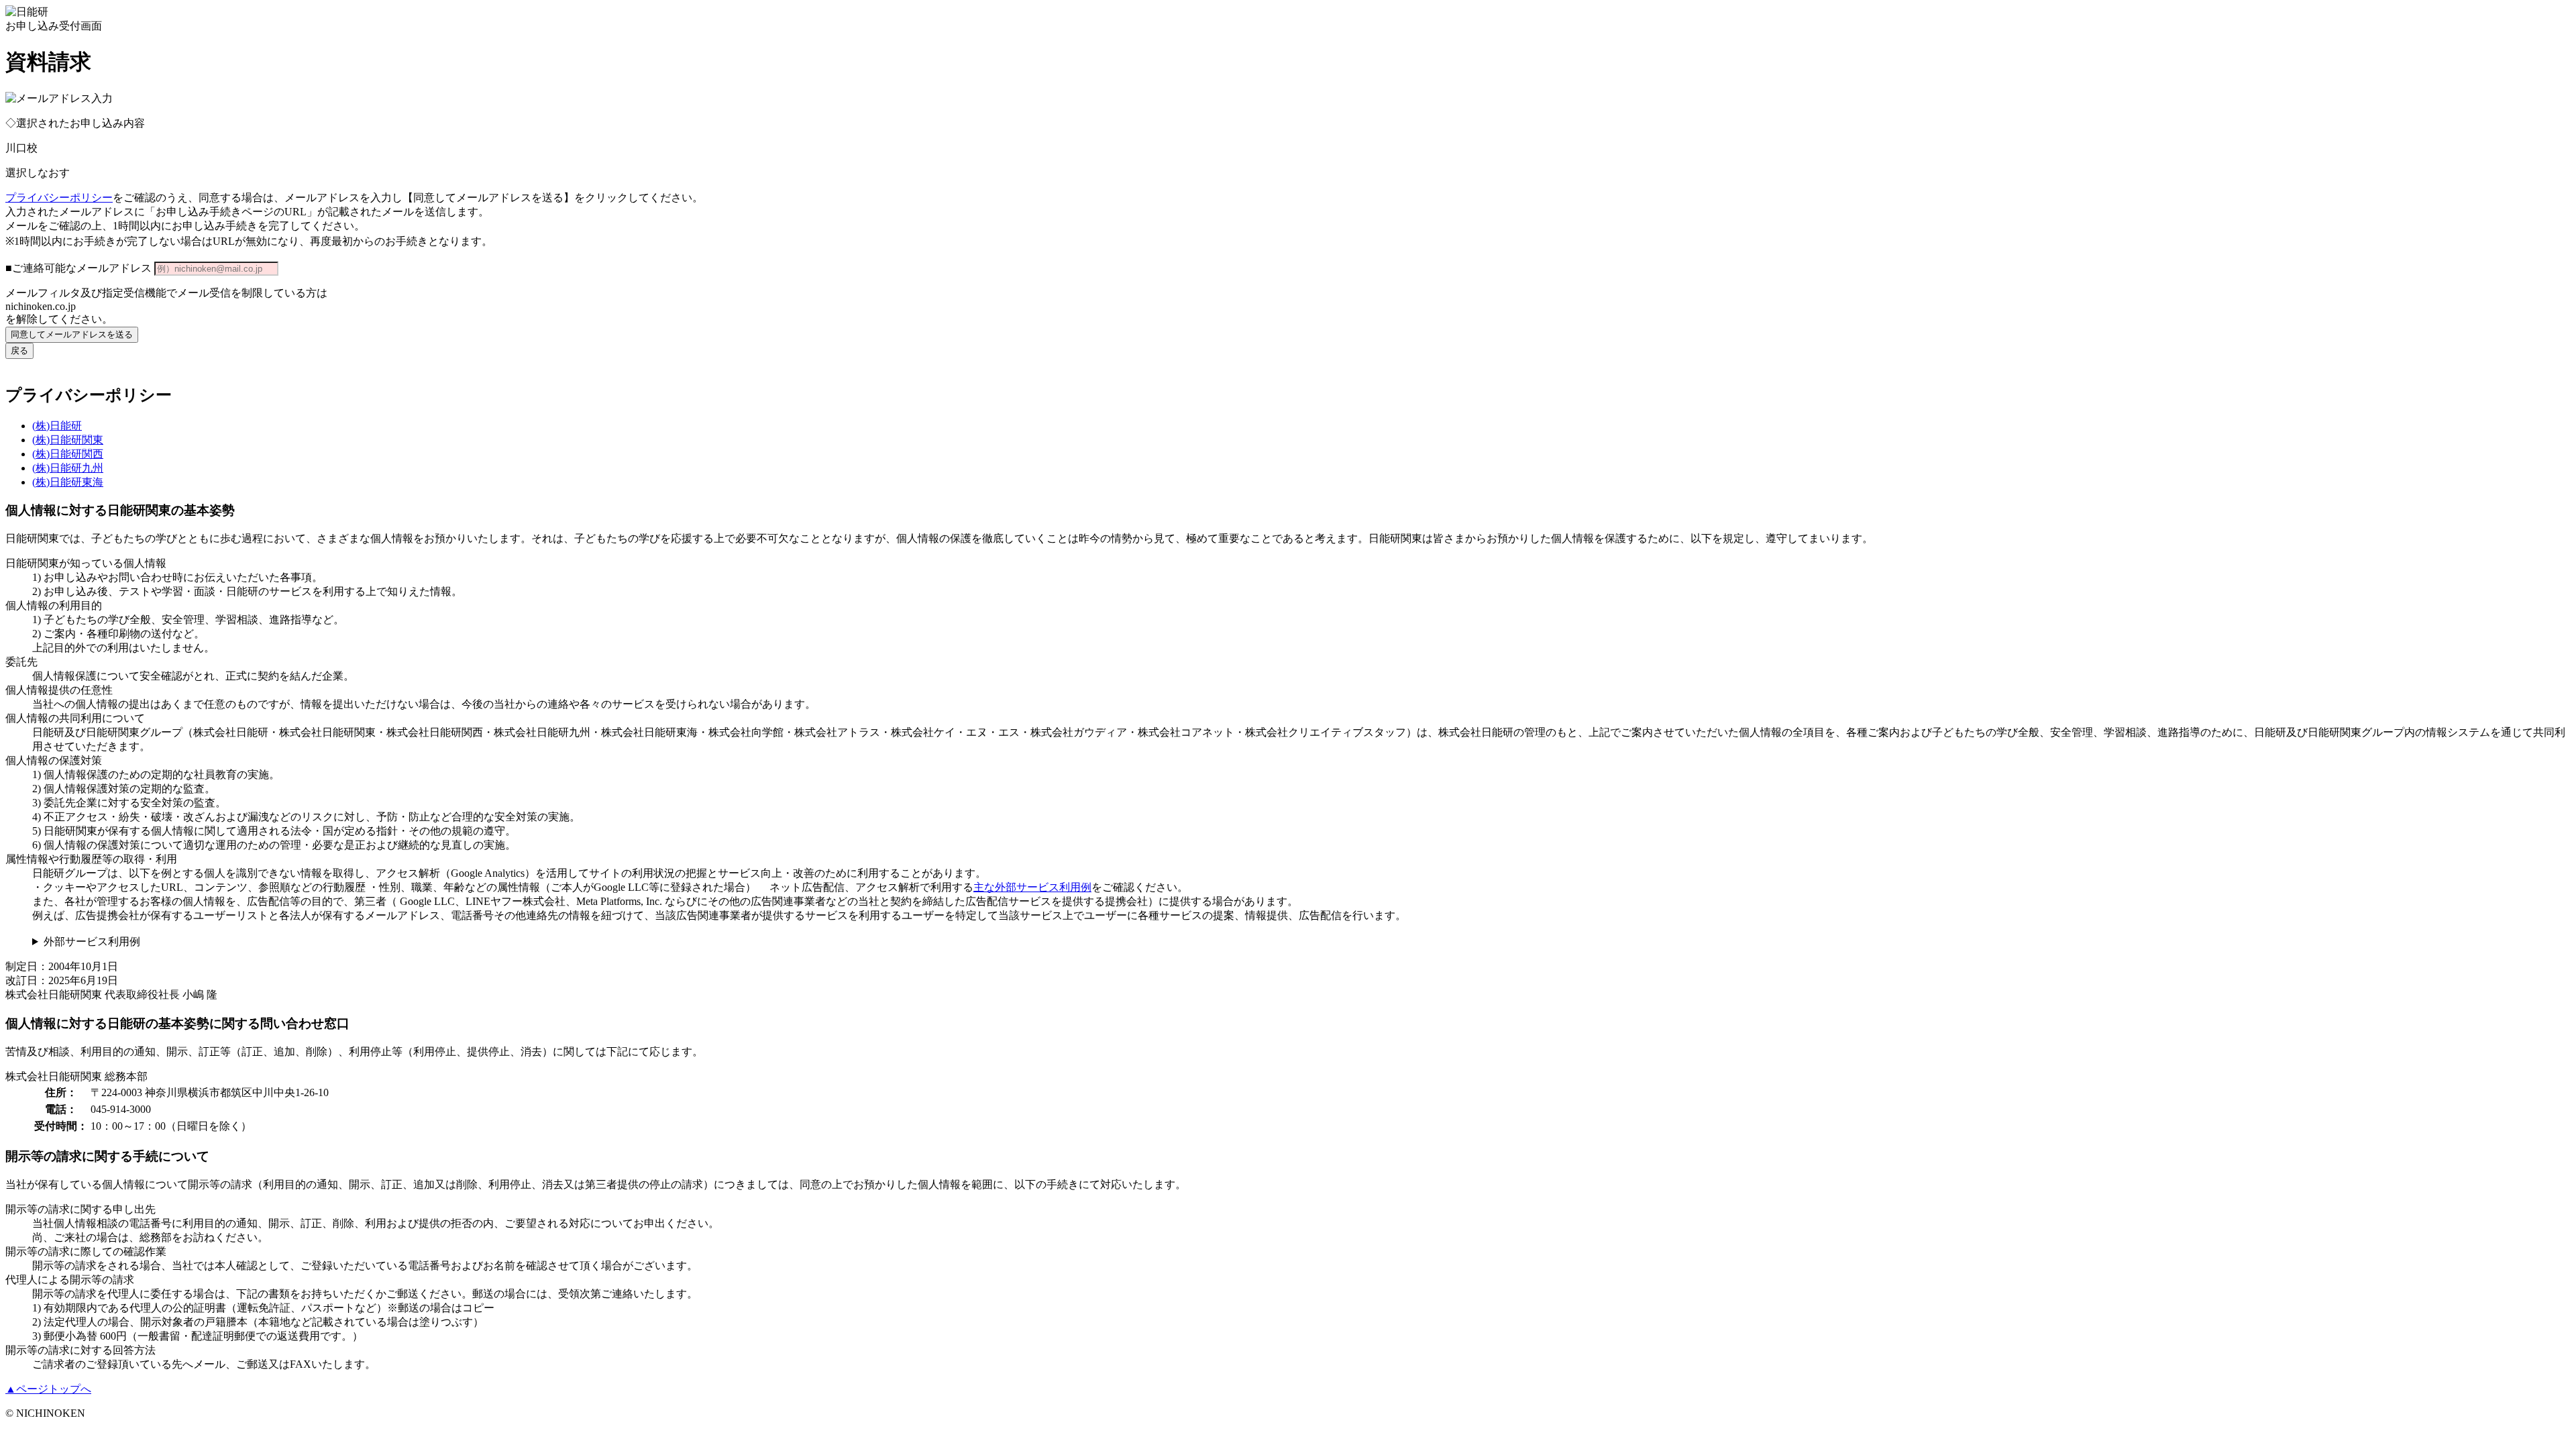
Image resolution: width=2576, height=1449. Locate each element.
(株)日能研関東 (68, 440)
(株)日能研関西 (68, 454)
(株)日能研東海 (68, 482)
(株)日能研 (57, 426)
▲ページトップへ (48, 1389)
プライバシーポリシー (59, 198)
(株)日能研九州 (68, 468)
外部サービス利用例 (92, 942)
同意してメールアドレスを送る (72, 334)
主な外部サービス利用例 (1032, 887)
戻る (19, 351)
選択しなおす (38, 173)
